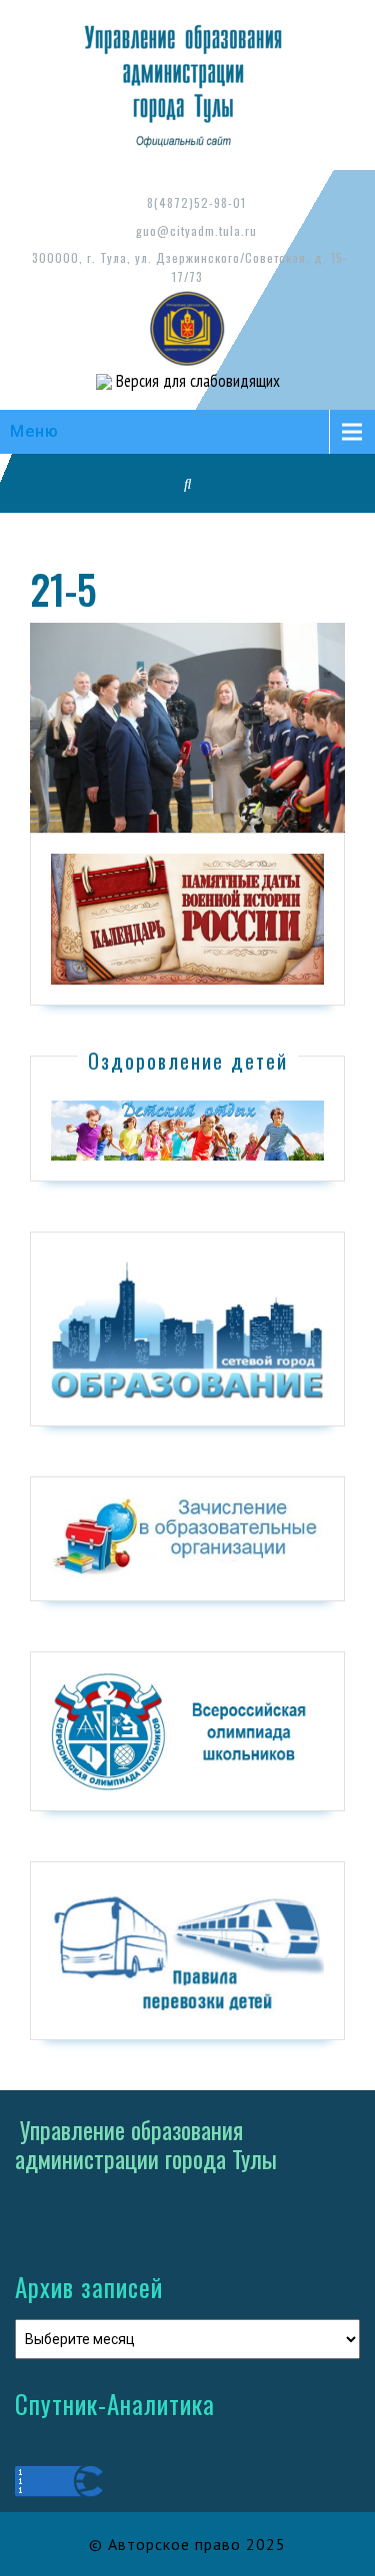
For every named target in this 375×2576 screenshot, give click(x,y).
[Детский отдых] (187, 1130)
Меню (34, 431)
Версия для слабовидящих (196, 381)
